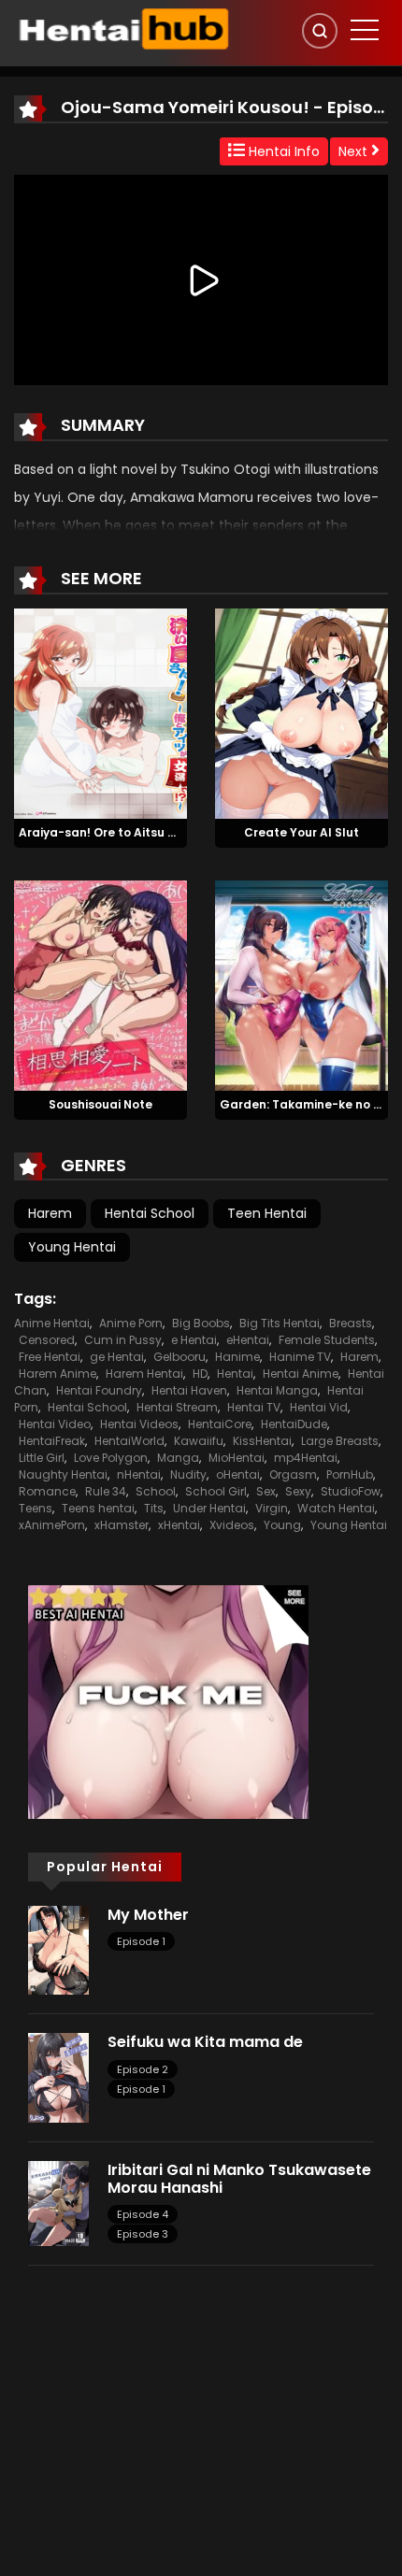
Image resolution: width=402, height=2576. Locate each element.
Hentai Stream (177, 1407)
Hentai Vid (319, 1407)
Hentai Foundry (99, 1390)
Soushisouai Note (100, 1104)
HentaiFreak (52, 1441)
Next (355, 151)
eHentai (248, 1340)
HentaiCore (220, 1424)
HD (200, 1374)
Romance (47, 1491)
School (156, 1491)
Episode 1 (141, 1941)
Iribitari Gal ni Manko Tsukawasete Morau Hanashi (239, 2179)
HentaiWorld (129, 1441)
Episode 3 (143, 2234)
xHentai (179, 1525)
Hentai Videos (139, 1424)
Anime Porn (131, 1323)
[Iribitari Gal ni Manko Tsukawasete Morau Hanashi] (58, 2202)
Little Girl (42, 1458)
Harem (50, 1213)
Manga (178, 1458)
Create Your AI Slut (301, 832)
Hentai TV (254, 1407)
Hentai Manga (277, 1390)
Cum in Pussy (123, 1340)
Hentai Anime (301, 1374)
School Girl (216, 1491)
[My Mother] (58, 1949)
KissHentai (262, 1441)
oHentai (238, 1474)
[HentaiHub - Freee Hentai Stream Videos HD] (122, 28)
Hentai (235, 1374)
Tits (154, 1508)
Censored (47, 1340)
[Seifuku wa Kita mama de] (58, 2077)
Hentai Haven (189, 1390)
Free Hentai (50, 1357)
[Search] (320, 31)
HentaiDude (294, 1424)
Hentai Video (55, 1424)
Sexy (298, 1491)
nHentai (139, 1474)
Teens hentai (98, 1508)
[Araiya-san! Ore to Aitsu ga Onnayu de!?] (100, 713)
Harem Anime (57, 1374)
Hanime (237, 1357)
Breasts (351, 1323)
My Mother (148, 1915)
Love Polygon (111, 1458)
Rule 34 (106, 1491)
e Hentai (194, 1340)
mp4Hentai (306, 1458)
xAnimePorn (52, 1525)
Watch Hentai (336, 1508)
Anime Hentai (52, 1323)
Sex (266, 1491)
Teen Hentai (267, 1213)
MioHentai (237, 1458)
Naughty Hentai (63, 1474)
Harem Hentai (144, 1374)
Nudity (188, 1474)
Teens (36, 1508)
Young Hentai (72, 1247)
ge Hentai (117, 1357)
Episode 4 (143, 2214)
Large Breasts (340, 1441)
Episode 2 (143, 2069)
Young (282, 1525)
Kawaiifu (199, 1441)
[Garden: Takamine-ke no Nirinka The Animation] (301, 984)
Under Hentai (209, 1508)
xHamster (122, 1525)
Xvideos (232, 1525)
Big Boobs (201, 1323)
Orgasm (293, 1474)
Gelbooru (179, 1357)
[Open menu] (365, 30)
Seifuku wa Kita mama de (205, 2042)
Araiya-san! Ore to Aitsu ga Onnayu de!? (141, 832)
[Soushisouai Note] (100, 984)
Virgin (272, 1508)
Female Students (327, 1340)
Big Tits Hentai (280, 1323)
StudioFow (351, 1491)
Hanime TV (300, 1357)
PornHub (350, 1474)
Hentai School (150, 1213)
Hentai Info (282, 151)
